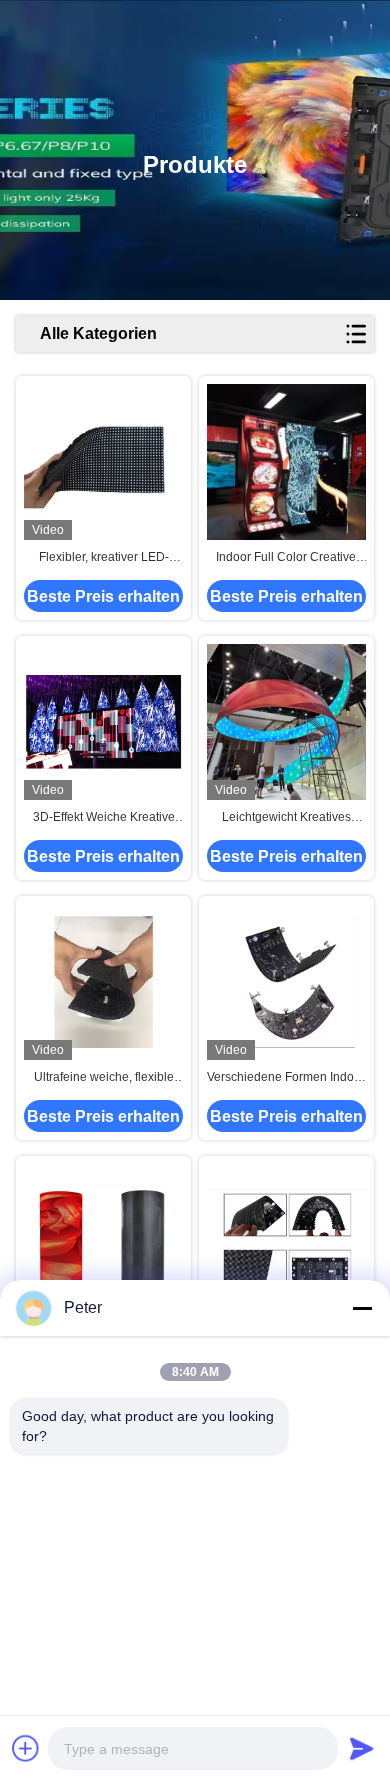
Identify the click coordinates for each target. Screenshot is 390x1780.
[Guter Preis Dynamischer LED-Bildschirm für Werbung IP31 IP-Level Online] (286, 1242)
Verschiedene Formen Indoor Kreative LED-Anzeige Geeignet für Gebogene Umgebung (286, 1078)
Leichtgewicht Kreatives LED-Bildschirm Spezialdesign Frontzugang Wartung (286, 818)
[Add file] (26, 1748)
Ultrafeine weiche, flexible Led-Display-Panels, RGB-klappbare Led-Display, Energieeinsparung (104, 1078)
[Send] (362, 1748)
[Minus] (362, 1308)
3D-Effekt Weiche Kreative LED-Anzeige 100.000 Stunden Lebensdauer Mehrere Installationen (104, 818)
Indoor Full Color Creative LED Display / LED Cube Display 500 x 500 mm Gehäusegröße (286, 558)
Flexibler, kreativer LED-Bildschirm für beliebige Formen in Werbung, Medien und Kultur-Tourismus (103, 558)
